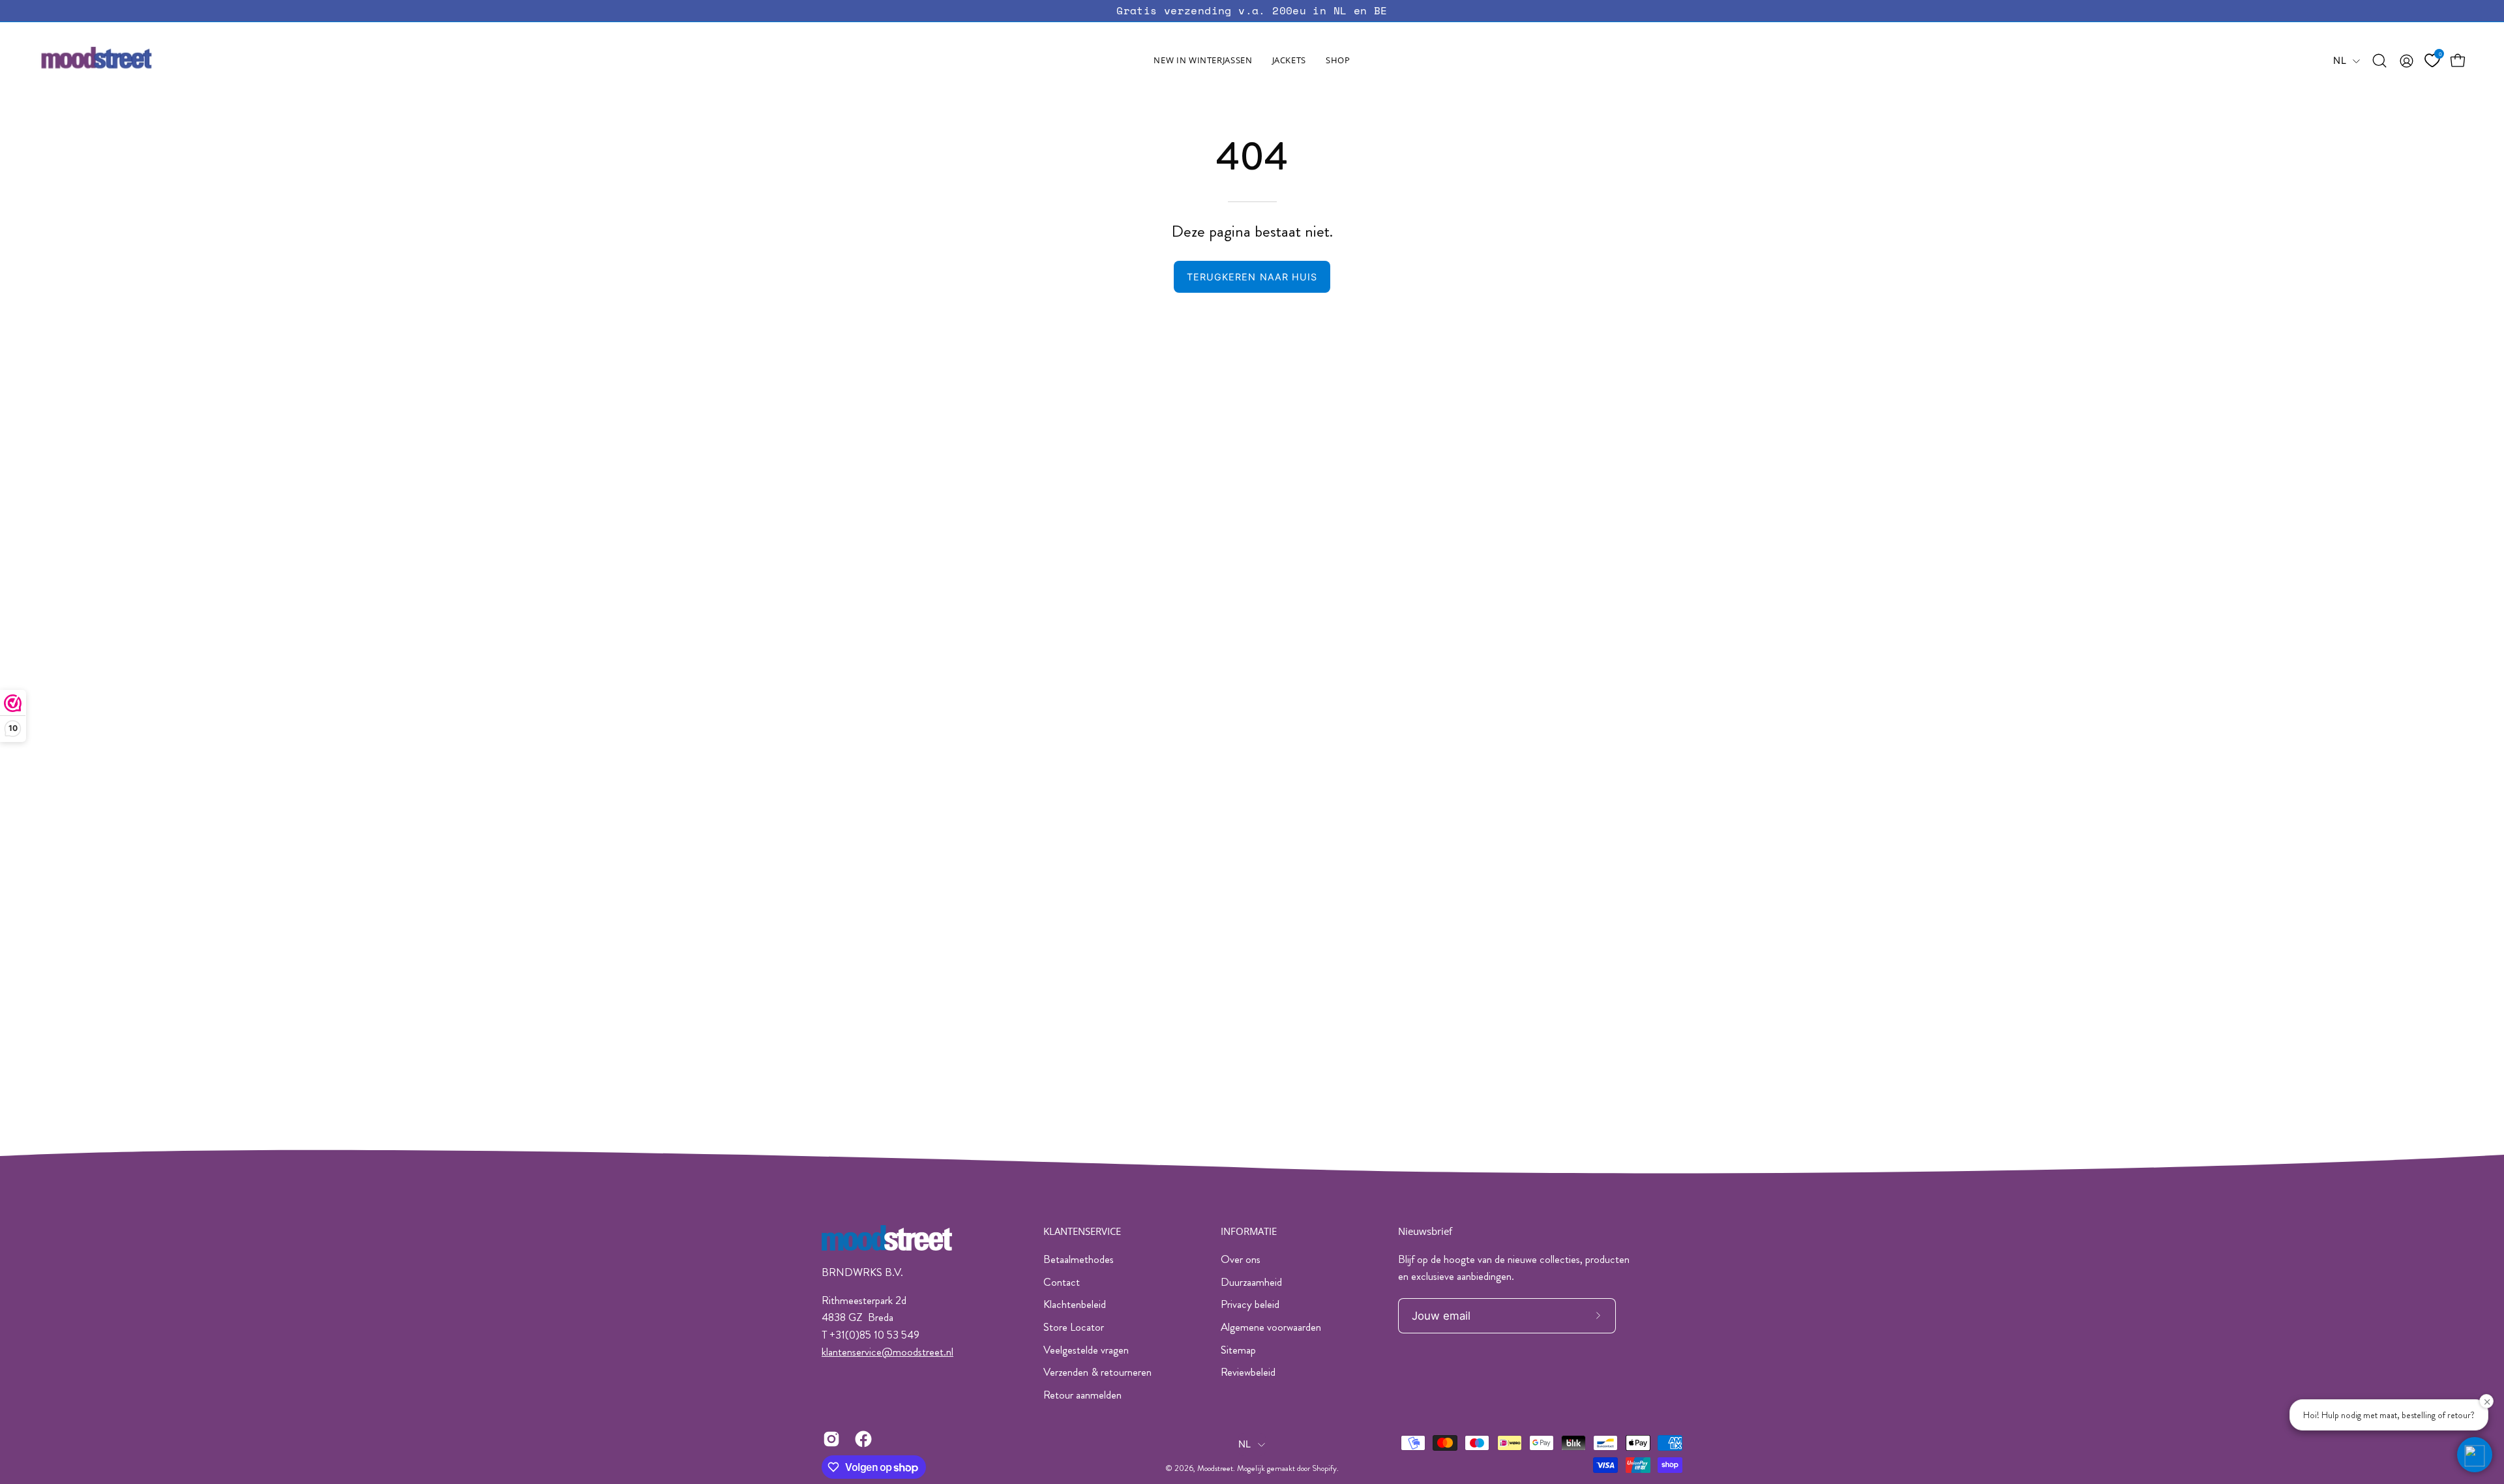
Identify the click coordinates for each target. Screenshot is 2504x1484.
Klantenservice (1082, 1231)
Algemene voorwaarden (1271, 1327)
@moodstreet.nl (917, 1352)
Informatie (1249, 1231)
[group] (1252, 11)
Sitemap (1238, 1350)
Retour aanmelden (1082, 1395)
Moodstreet (1215, 1468)
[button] (1289, 61)
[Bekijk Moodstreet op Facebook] (861, 1439)
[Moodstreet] (121, 61)
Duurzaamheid (1251, 1282)
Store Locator (1074, 1327)
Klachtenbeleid (1075, 1304)
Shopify (1324, 1468)
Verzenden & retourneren (1097, 1372)
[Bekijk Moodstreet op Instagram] (829, 1439)
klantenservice (852, 1352)
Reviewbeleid (1248, 1372)
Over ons (1241, 1259)
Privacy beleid (1250, 1304)
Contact (1062, 1282)
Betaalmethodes (1079, 1259)
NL (2340, 61)
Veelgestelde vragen (1086, 1350)
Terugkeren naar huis (1252, 277)
